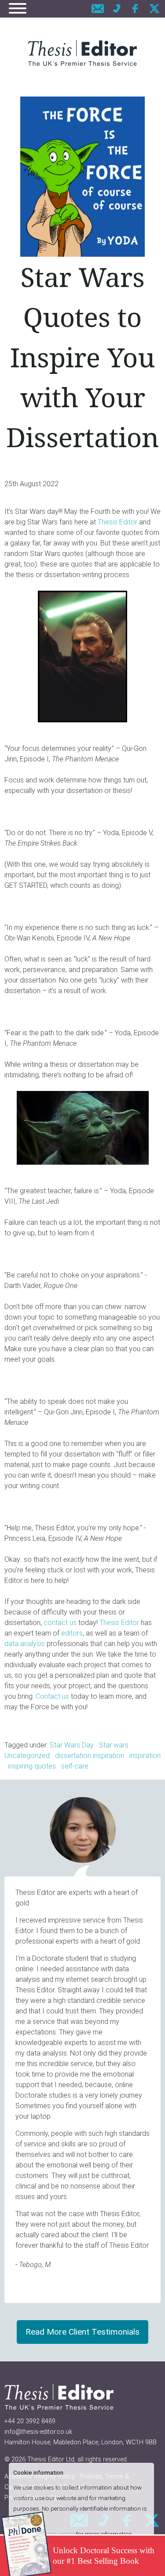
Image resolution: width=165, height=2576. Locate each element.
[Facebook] (136, 9)
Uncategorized (27, 1756)
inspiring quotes (32, 1766)
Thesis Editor (117, 522)
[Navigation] (18, 10)
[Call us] (117, 9)
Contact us (52, 1696)
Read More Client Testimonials (82, 2332)
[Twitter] (154, 9)
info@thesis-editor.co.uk (38, 2432)
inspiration (145, 1756)
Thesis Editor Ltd (51, 2459)
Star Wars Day (72, 1745)
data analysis (25, 1644)
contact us (60, 1623)
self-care (75, 1766)
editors (72, 1633)
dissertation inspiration (90, 1756)
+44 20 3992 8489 (30, 2421)
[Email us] (98, 9)
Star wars (114, 1745)
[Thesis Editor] (82, 53)
